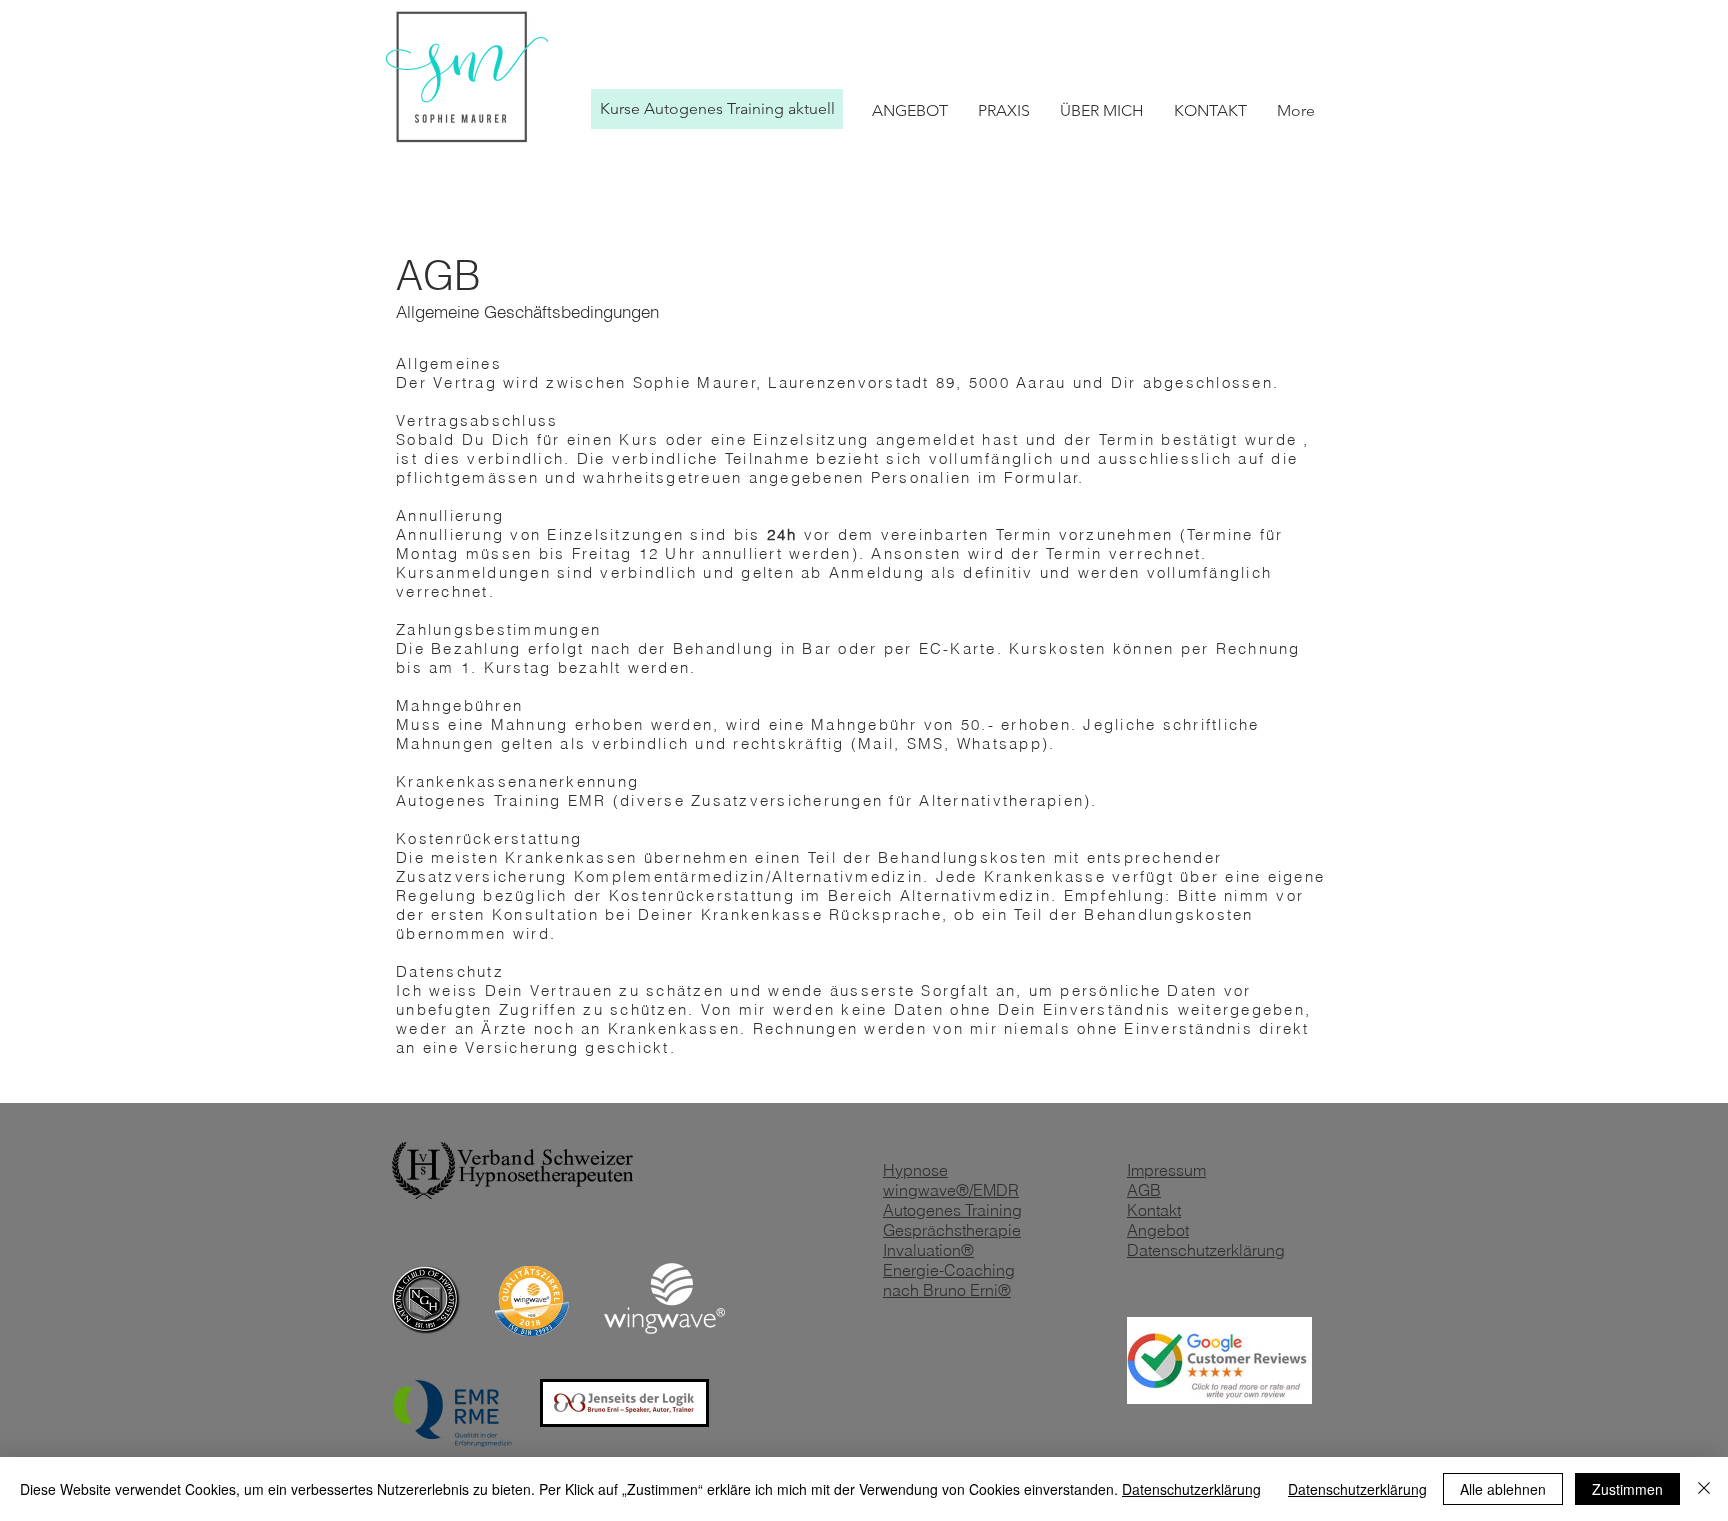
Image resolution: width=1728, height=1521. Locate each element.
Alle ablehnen (1503, 1489)
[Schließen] (1704, 1489)
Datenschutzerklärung (1191, 1489)
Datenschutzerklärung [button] (1357, 1489)
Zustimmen (1627, 1489)
